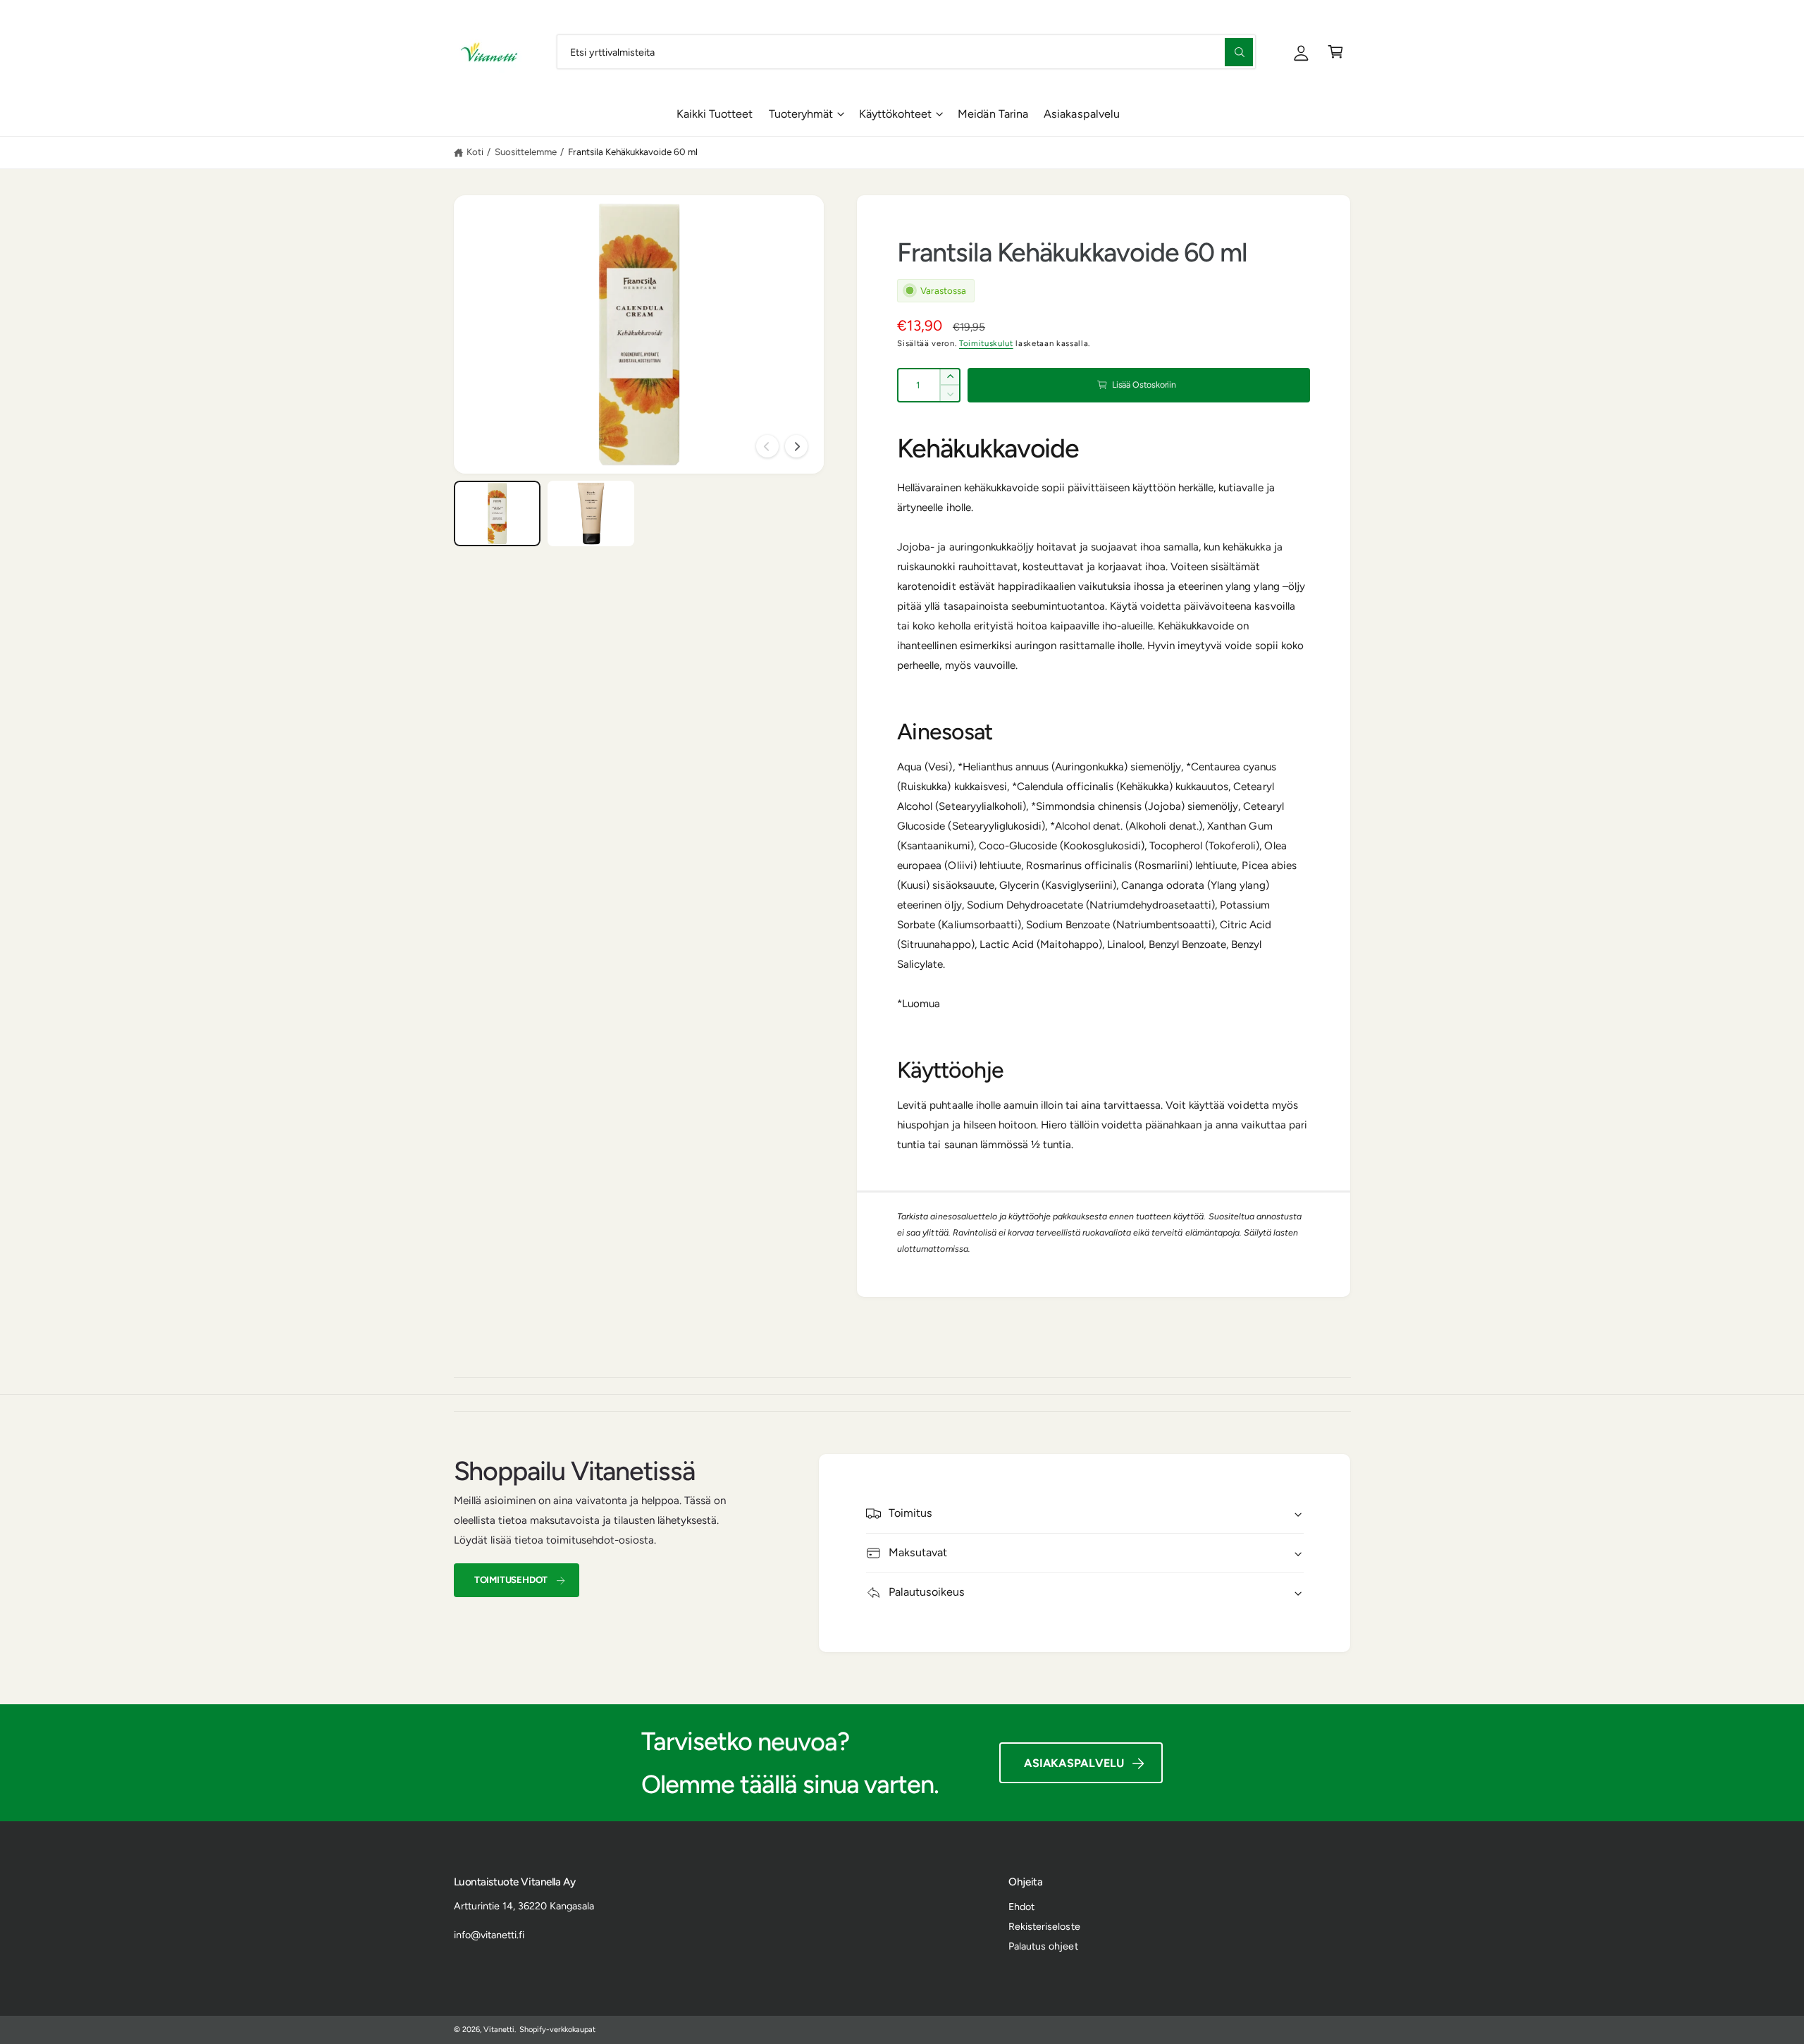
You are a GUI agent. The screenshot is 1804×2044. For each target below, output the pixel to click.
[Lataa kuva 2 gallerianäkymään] (591, 513)
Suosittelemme (526, 152)
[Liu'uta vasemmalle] (767, 446)
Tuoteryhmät (801, 114)
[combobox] (906, 52)
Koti (475, 152)
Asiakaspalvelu (1074, 1763)
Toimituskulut (986, 343)
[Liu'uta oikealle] (796, 446)
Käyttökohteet (895, 114)
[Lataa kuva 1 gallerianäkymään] (498, 513)
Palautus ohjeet (1043, 1946)
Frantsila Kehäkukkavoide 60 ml (633, 152)
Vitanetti (499, 2030)
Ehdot (1021, 1907)
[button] (1336, 52)
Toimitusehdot (511, 1580)
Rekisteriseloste (1044, 1926)
